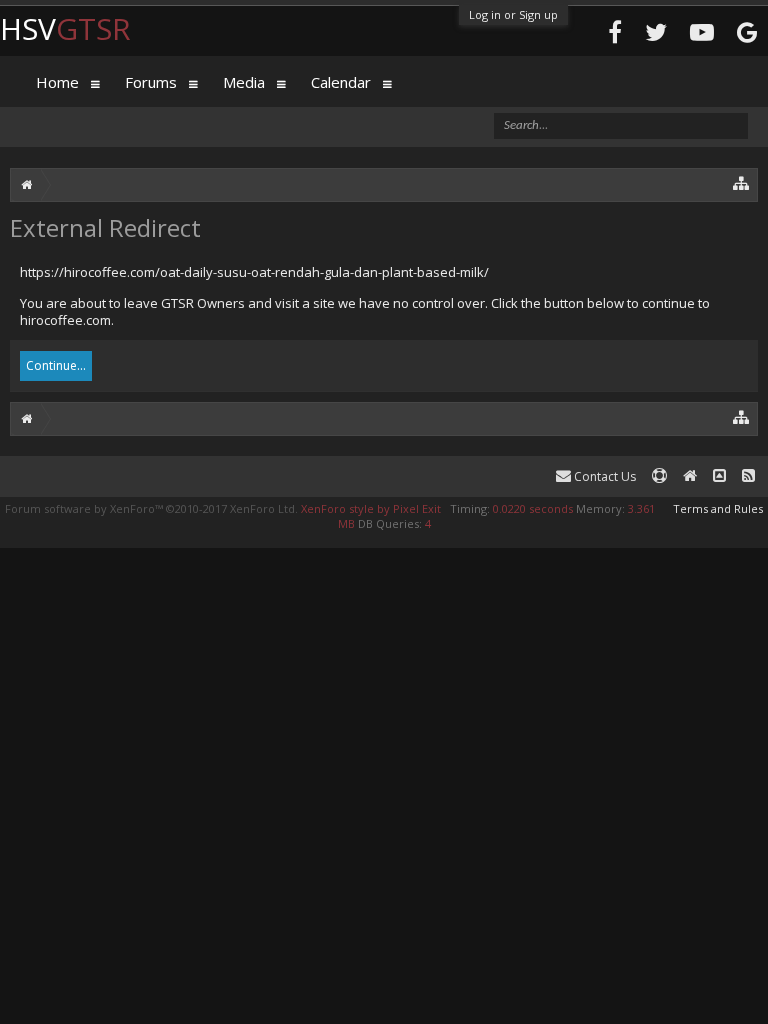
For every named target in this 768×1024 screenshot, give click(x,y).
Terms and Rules (718, 508)
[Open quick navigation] (741, 182)
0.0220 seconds (533, 508)
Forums (151, 82)
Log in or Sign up (513, 14)
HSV (65, 28)
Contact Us (603, 476)
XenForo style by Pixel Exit (371, 508)
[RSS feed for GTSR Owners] (748, 476)
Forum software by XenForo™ (151, 508)
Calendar (341, 82)
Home (57, 82)
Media (244, 82)
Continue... (56, 365)
